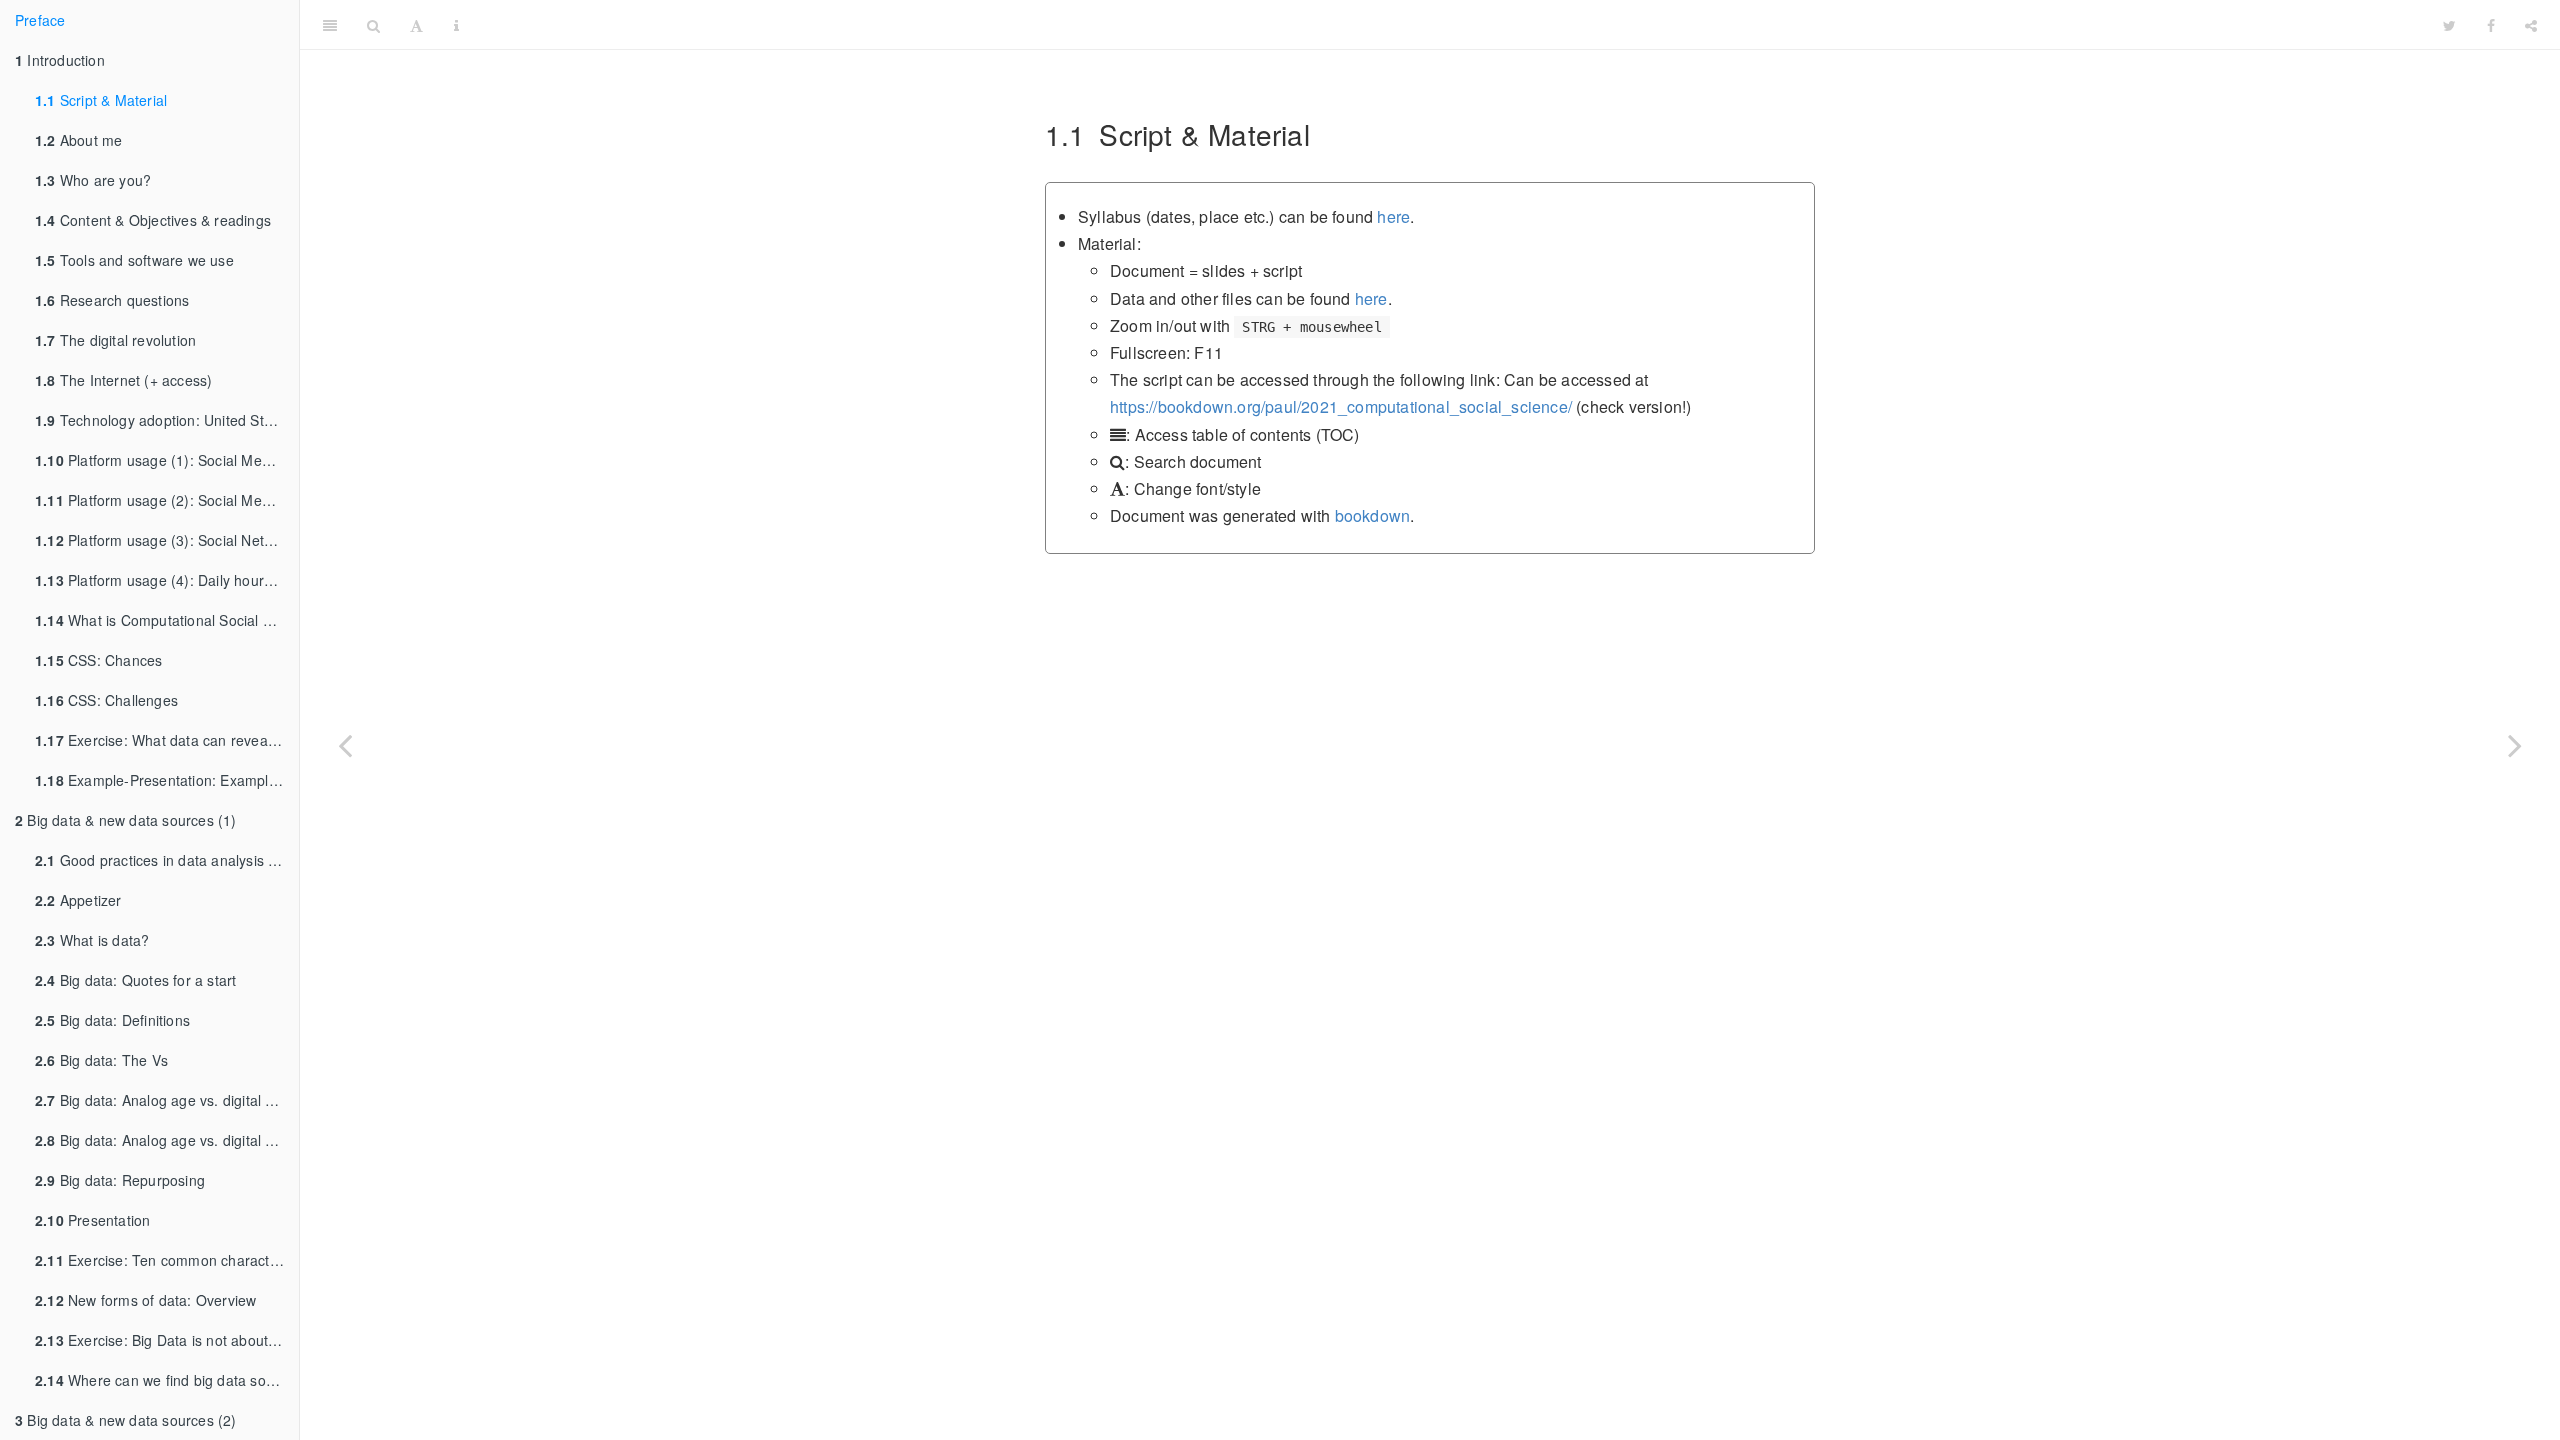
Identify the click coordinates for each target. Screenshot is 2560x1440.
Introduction (60, 60)
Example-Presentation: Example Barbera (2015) (167, 780)
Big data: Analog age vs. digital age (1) (167, 1100)
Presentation (92, 1220)
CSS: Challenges (106, 700)
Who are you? (93, 180)
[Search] (373, 25)
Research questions (112, 300)
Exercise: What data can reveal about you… (167, 740)
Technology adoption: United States (163, 420)
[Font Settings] (416, 25)
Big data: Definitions (112, 1020)
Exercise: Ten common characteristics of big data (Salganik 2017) (167, 1260)
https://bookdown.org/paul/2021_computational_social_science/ (1341, 406)
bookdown (1373, 515)
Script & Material (101, 100)
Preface (40, 20)
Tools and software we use (134, 260)
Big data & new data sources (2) (126, 1420)
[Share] (2531, 25)
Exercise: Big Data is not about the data (167, 1340)
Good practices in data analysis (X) (161, 860)
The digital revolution (115, 340)
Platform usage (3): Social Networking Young (167, 540)
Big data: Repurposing (120, 1180)
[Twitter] (2449, 25)
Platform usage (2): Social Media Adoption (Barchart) (167, 500)
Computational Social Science (1451, 24)
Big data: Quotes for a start (135, 980)
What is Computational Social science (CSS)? (167, 620)
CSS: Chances (98, 660)
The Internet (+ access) (123, 380)
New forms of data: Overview (145, 1300)
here (1393, 216)
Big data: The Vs (101, 1060)
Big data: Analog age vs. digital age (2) (167, 1140)
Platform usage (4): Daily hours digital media (167, 580)
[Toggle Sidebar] (330, 25)
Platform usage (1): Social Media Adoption (167, 460)
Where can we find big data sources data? (167, 1380)
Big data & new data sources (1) (126, 820)
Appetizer (78, 900)
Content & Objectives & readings (153, 220)
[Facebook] (2491, 25)
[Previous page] (345, 745)
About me (78, 140)
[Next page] (2515, 745)
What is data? (92, 940)
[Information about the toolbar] (456, 25)
